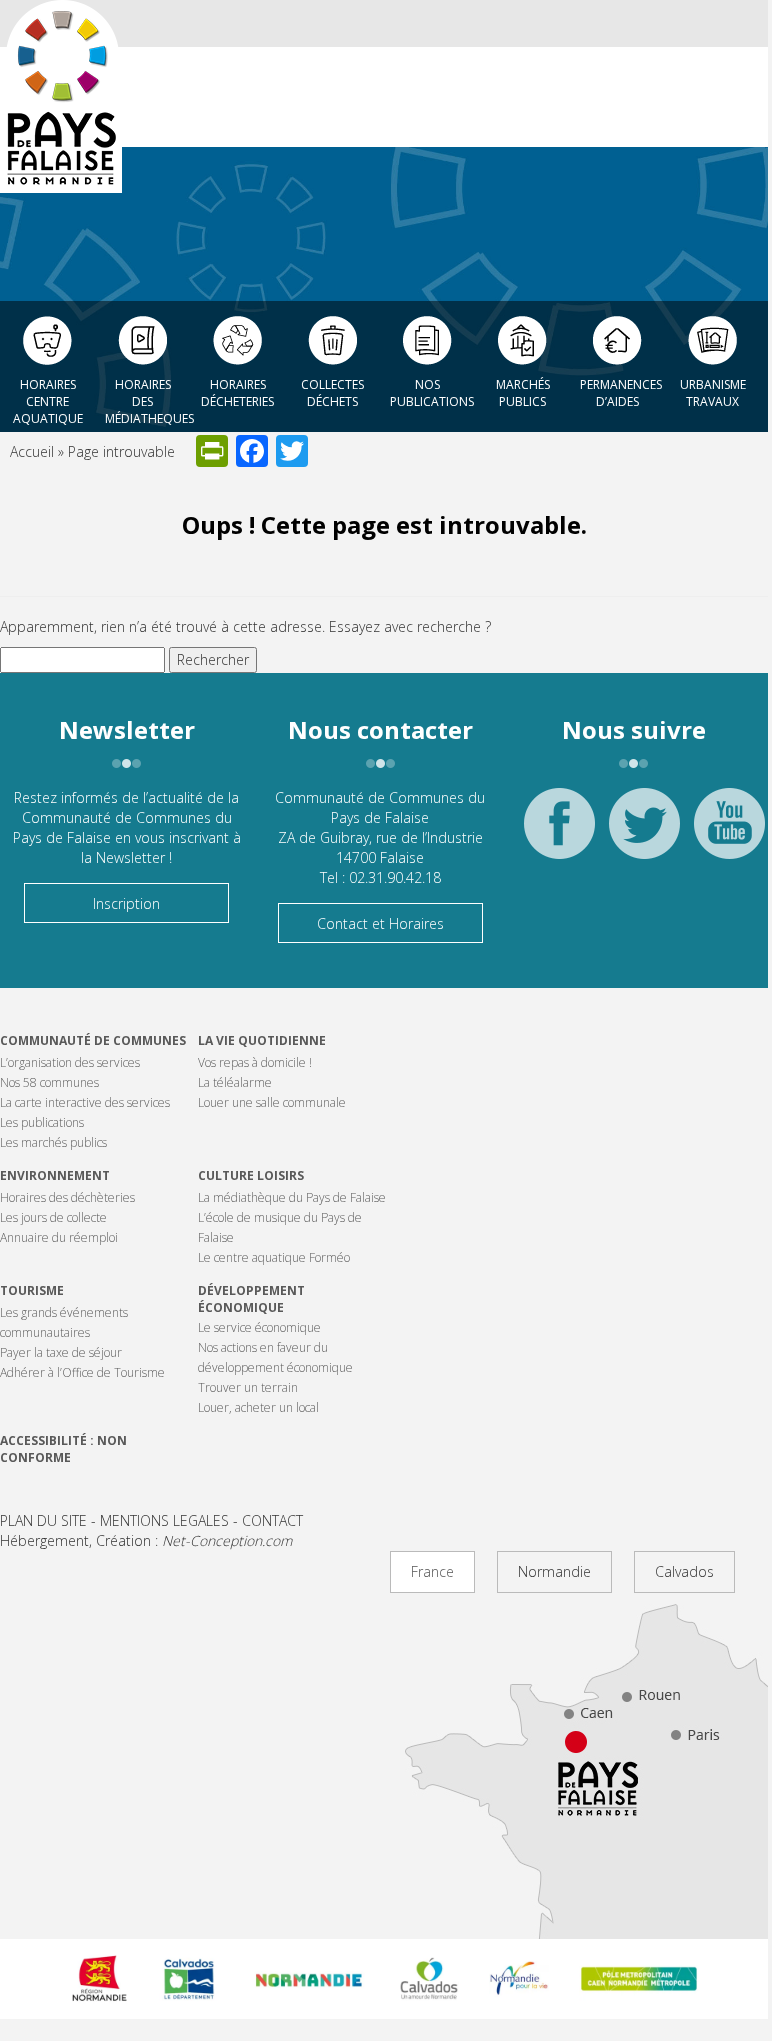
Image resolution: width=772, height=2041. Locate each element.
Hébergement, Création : (146, 1540)
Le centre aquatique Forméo (274, 1257)
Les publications (42, 1122)
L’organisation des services (70, 1062)
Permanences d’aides (621, 393)
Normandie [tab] (554, 1571)
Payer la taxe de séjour (61, 1352)
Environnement (55, 1175)
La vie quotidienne (262, 1040)
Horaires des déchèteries (67, 1197)
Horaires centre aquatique (48, 396)
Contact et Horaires (380, 923)
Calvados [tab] (684, 1571)
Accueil (32, 451)
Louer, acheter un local (258, 1407)
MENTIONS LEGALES (164, 1520)
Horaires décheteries (237, 393)
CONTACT (272, 1520)
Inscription (126, 903)
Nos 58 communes (49, 1082)
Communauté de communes (93, 1040)
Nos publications (432, 393)
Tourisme (32, 1290)
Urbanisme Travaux (713, 393)
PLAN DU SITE (43, 1520)
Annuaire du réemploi (59, 1237)
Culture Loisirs (251, 1175)
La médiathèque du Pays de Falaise (292, 1197)
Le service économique (259, 1327)
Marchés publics (523, 393)
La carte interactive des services (85, 1102)
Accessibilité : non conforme (63, 1449)
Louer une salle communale (272, 1102)
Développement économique (251, 1299)
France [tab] (432, 1571)
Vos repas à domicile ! (255, 1062)
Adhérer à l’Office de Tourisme (82, 1372)
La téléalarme (235, 1082)
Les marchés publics (53, 1142)
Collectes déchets (332, 393)
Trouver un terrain (248, 1387)
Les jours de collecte (53, 1217)
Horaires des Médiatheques (147, 396)
